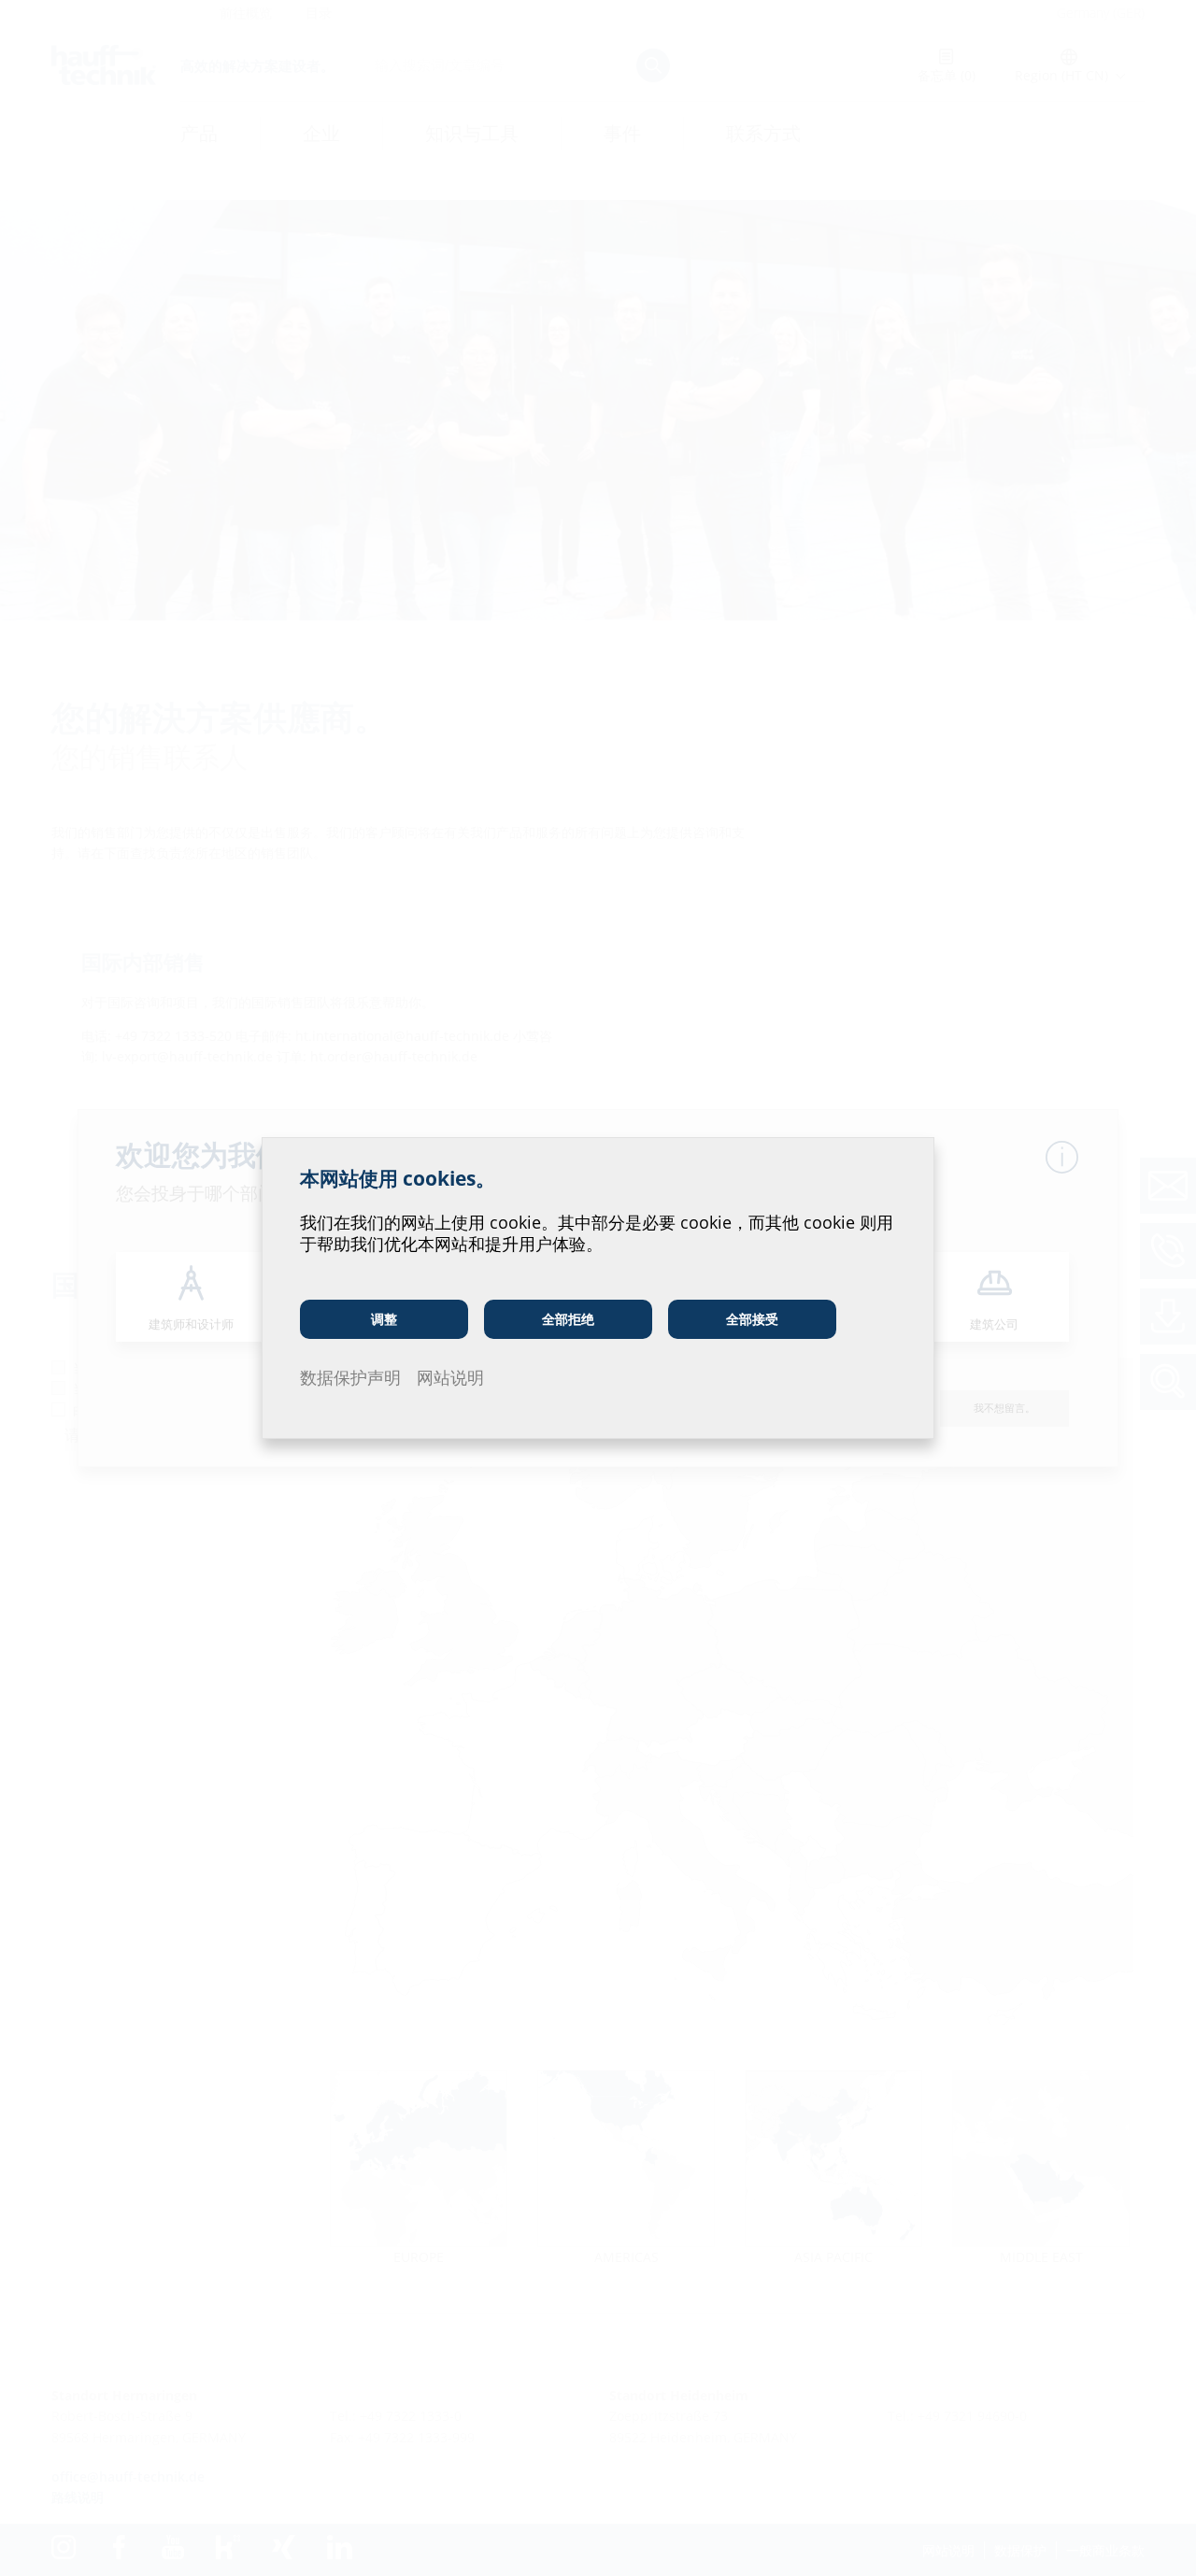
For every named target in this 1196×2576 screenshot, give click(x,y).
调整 (384, 1319)
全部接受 (752, 1319)
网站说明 (450, 1377)
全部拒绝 (568, 1319)
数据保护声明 (350, 1377)
